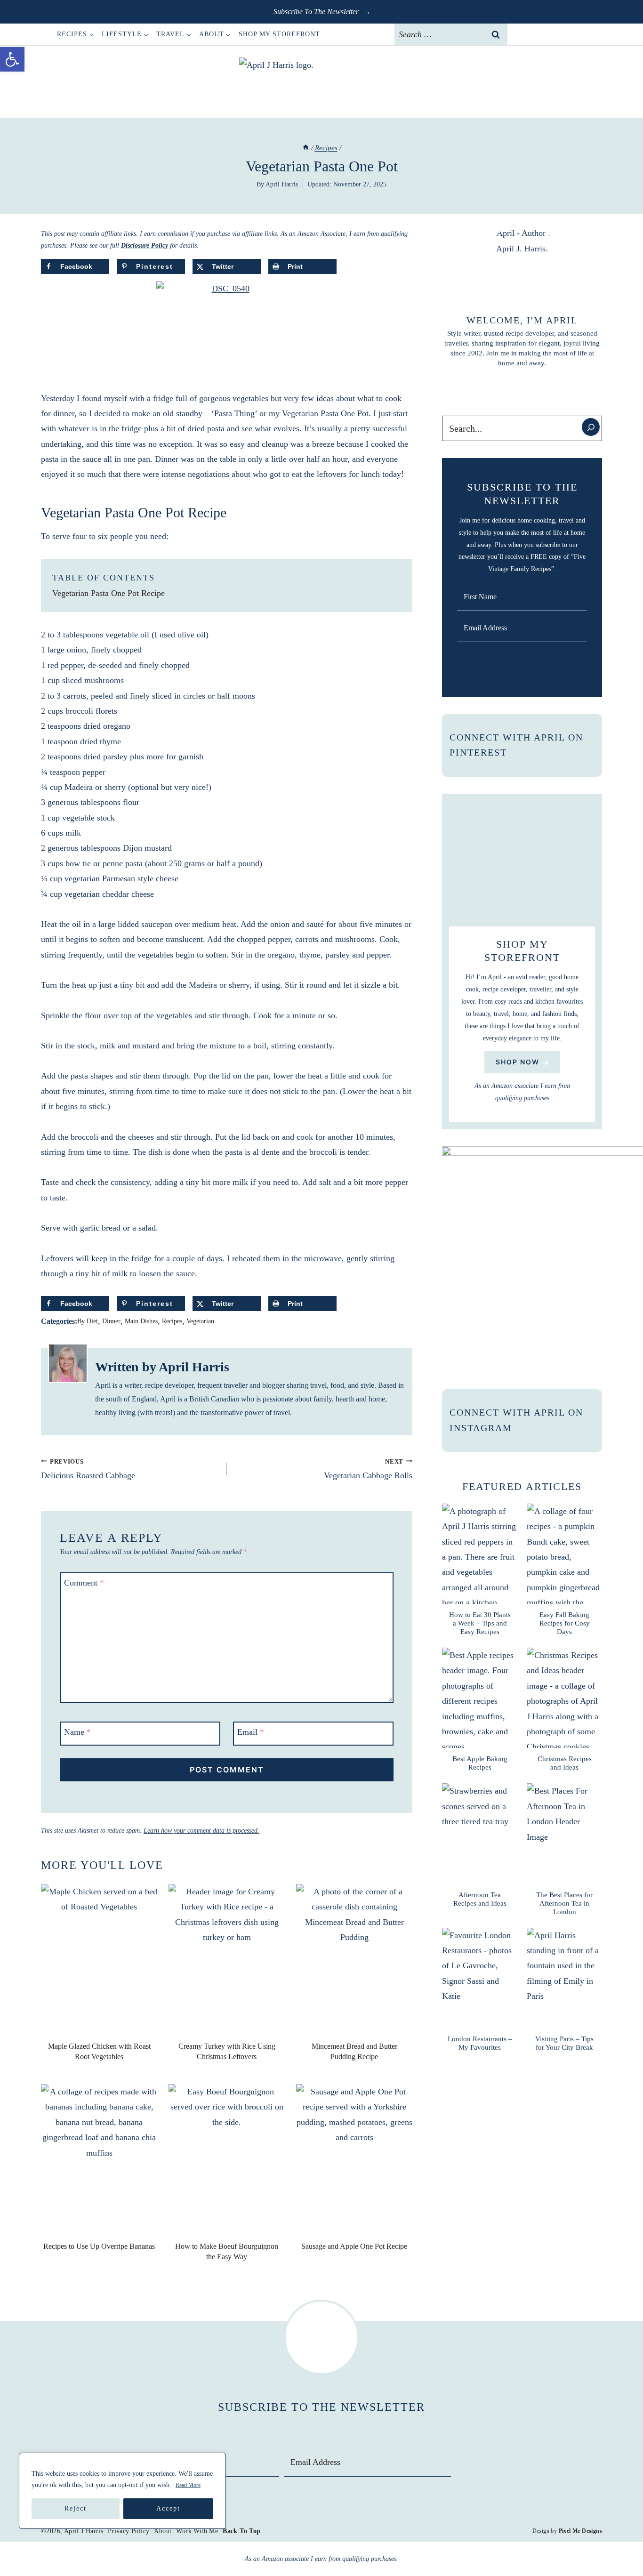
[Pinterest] (559, 34)
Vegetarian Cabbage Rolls (368, 1469)
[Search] (591, 427)
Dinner (111, 1321)
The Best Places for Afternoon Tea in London (564, 1903)
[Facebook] (522, 34)
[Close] (216, 2461)
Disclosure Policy (145, 246)
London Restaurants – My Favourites (480, 2043)
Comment (84, 1583)
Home (45, 34)
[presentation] (99, 1961)
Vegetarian (200, 1321)
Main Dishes (141, 1321)
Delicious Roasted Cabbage (88, 1469)
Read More (188, 2485)
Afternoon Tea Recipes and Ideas (480, 1899)
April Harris (282, 184)
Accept (168, 2508)
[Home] (306, 148)
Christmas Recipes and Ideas (565, 1763)
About (163, 2531)
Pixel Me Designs (580, 2531)
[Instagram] (540, 34)
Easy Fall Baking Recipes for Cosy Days (565, 1623)
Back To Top (241, 2531)
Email (251, 1732)
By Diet (88, 1321)
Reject (76, 2508)
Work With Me (197, 2531)
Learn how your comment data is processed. (201, 1831)
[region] (122, 2491)
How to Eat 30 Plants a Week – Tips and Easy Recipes (480, 1623)
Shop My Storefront (279, 34)
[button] (12, 59)
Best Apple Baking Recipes (480, 1763)
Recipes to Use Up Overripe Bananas (99, 2246)
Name (77, 1732)
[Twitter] (578, 34)
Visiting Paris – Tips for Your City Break (564, 2043)
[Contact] (597, 34)
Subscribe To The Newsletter (317, 12)
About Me (522, 387)
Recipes (172, 1321)
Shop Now (518, 1062)
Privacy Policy (129, 2531)
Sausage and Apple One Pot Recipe (354, 2246)
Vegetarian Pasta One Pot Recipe (109, 593)
